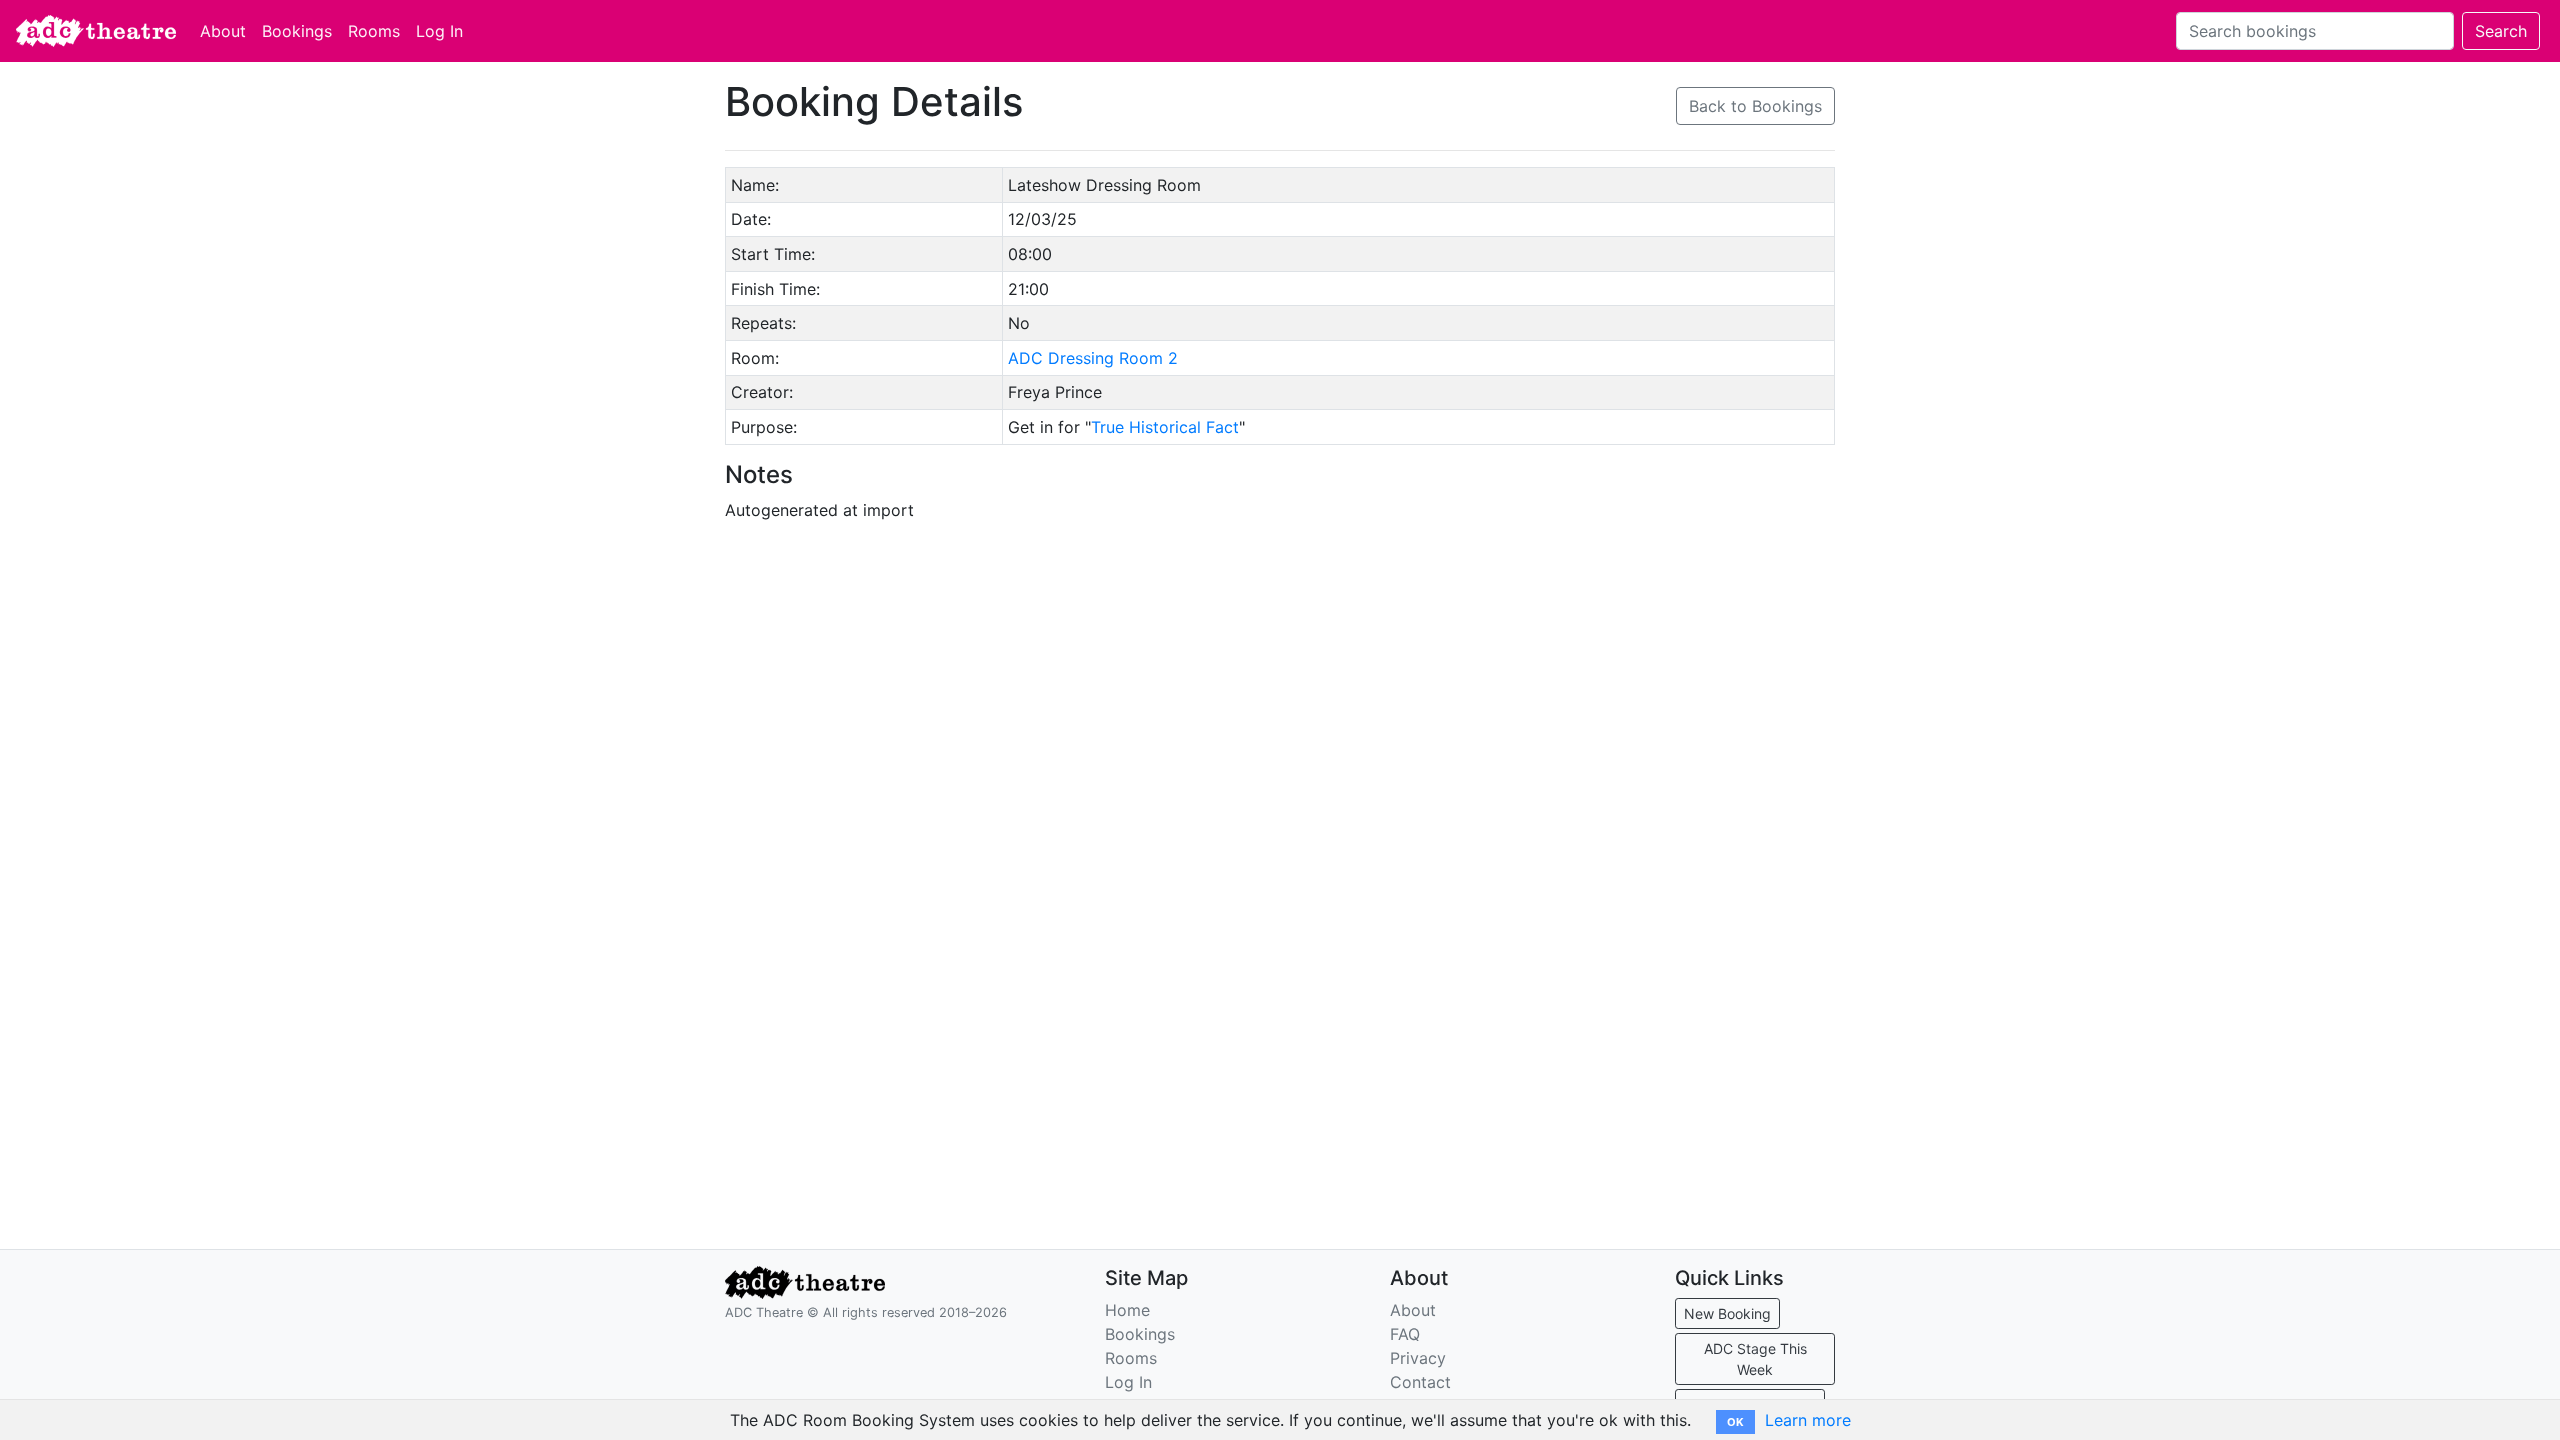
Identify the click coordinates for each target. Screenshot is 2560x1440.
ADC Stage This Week (1755, 1359)
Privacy (1418, 1358)
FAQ (1405, 1334)
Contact (1420, 1382)
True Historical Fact (1165, 427)
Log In (439, 31)
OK (1735, 1422)
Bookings (297, 31)
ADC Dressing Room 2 (1093, 358)
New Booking (1727, 1313)
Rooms (374, 31)
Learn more (1808, 1420)
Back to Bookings (1755, 106)
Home (1127, 1310)
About (223, 31)
